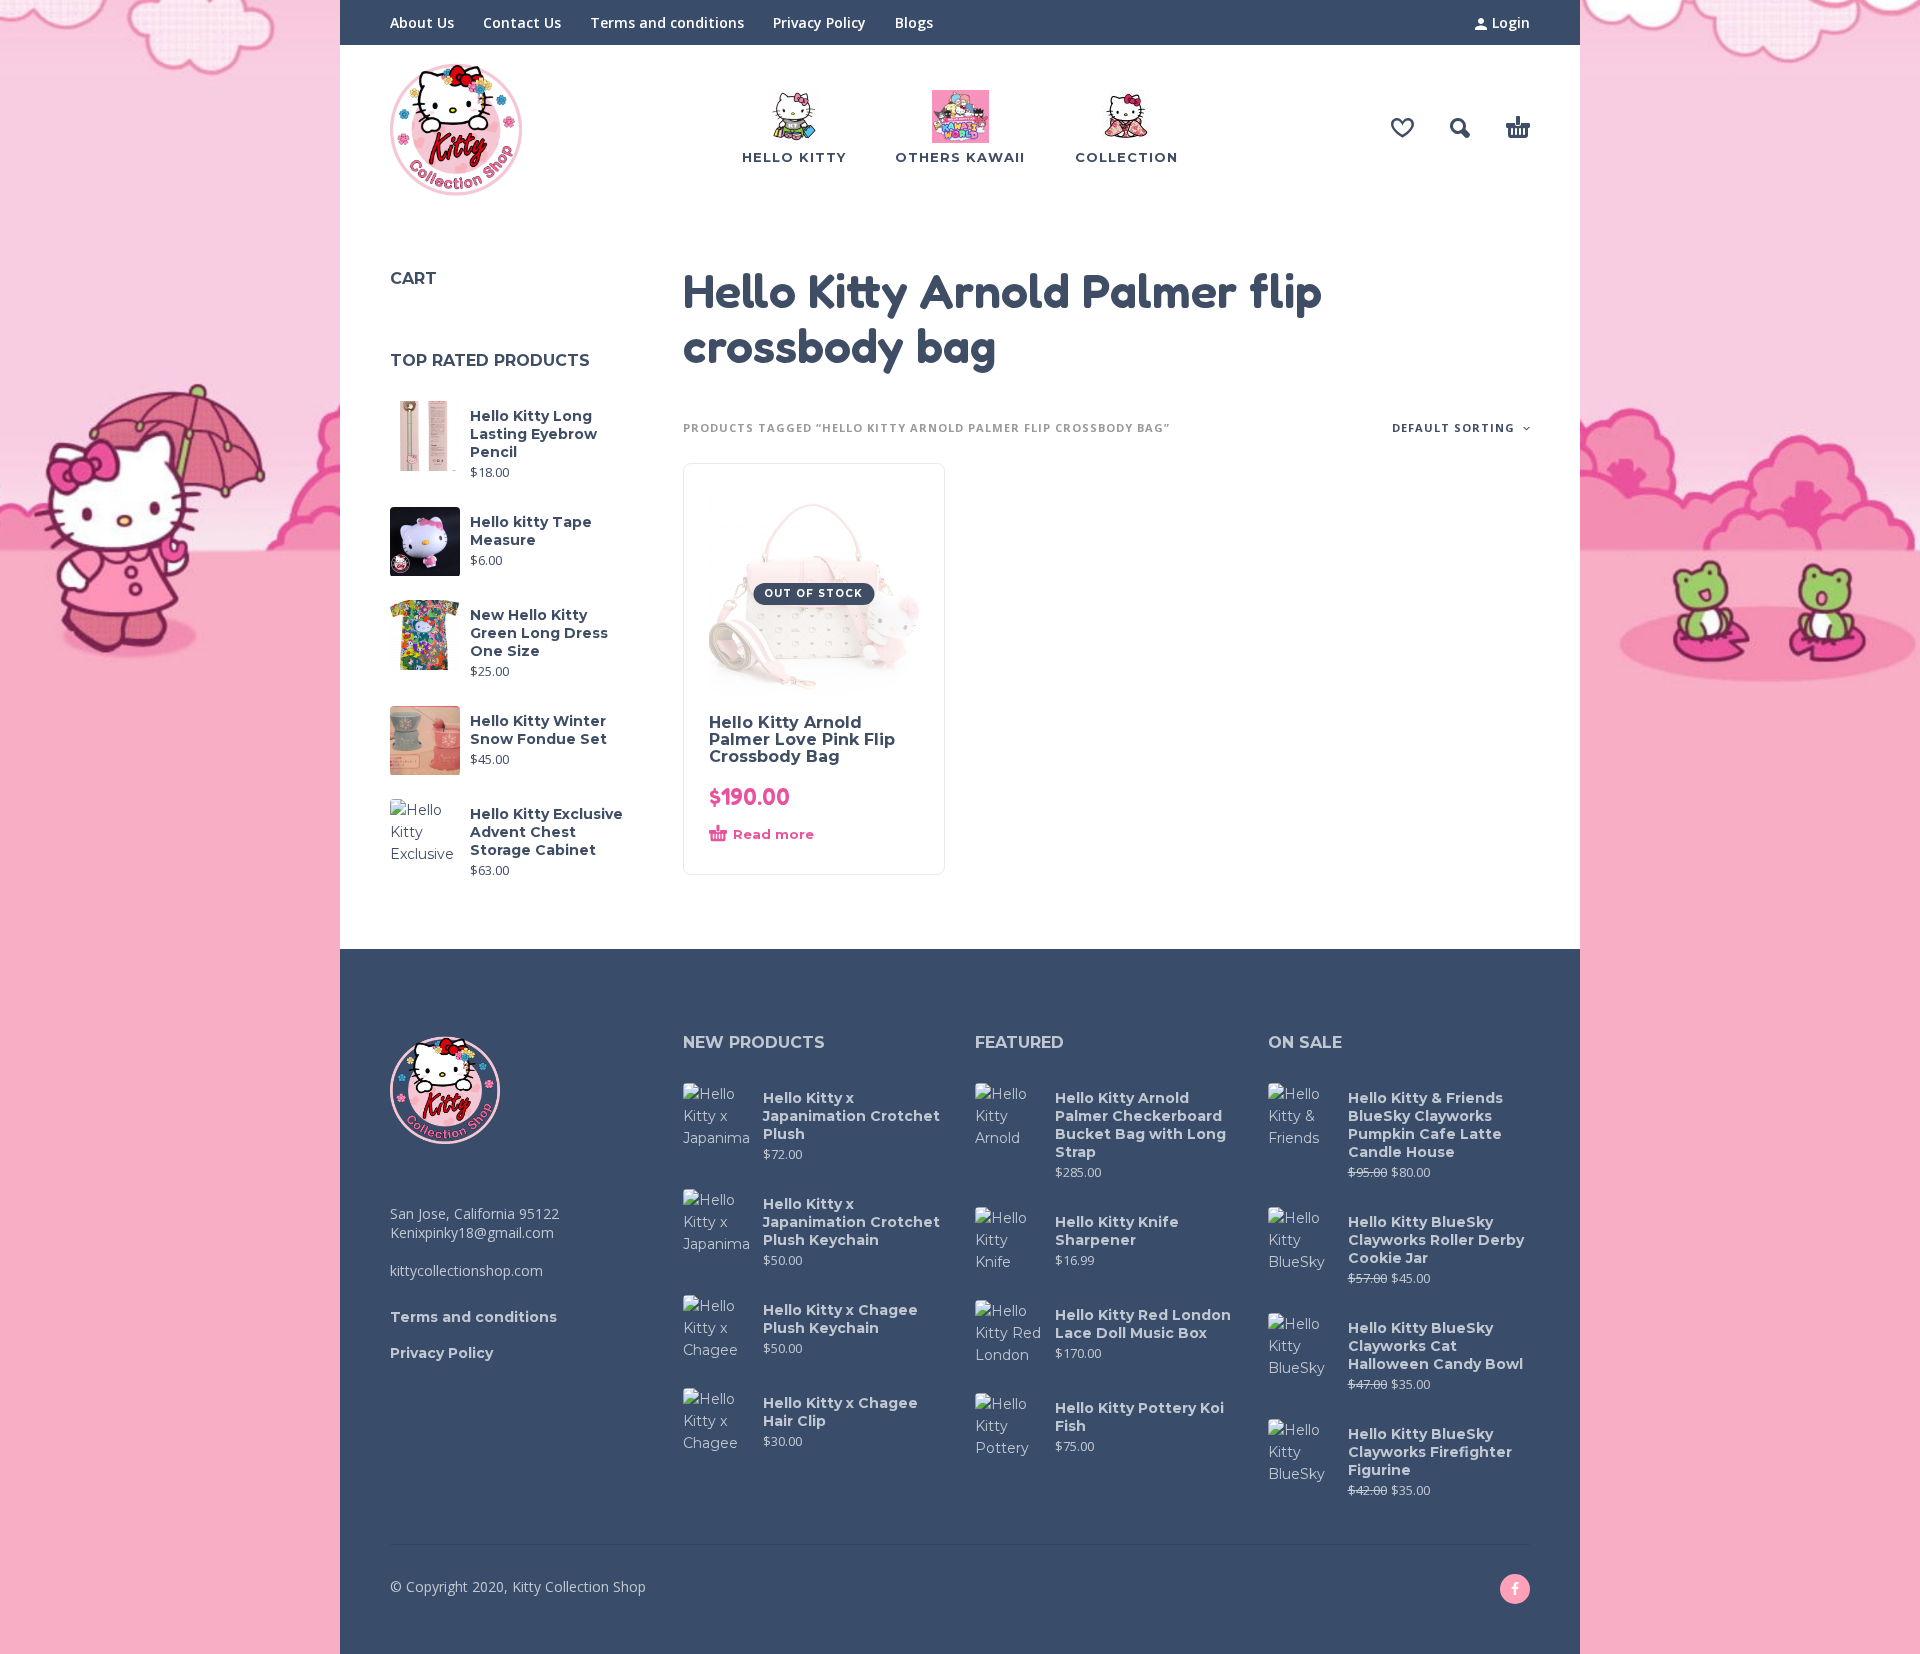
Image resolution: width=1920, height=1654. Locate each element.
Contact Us (522, 22)
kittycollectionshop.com (466, 1270)
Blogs (914, 22)
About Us (422, 22)
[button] (1460, 128)
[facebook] (1515, 1589)
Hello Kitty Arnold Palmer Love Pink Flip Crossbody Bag (802, 739)
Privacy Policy (819, 22)
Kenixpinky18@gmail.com (472, 1232)
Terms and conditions (667, 22)
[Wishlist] (1402, 128)
